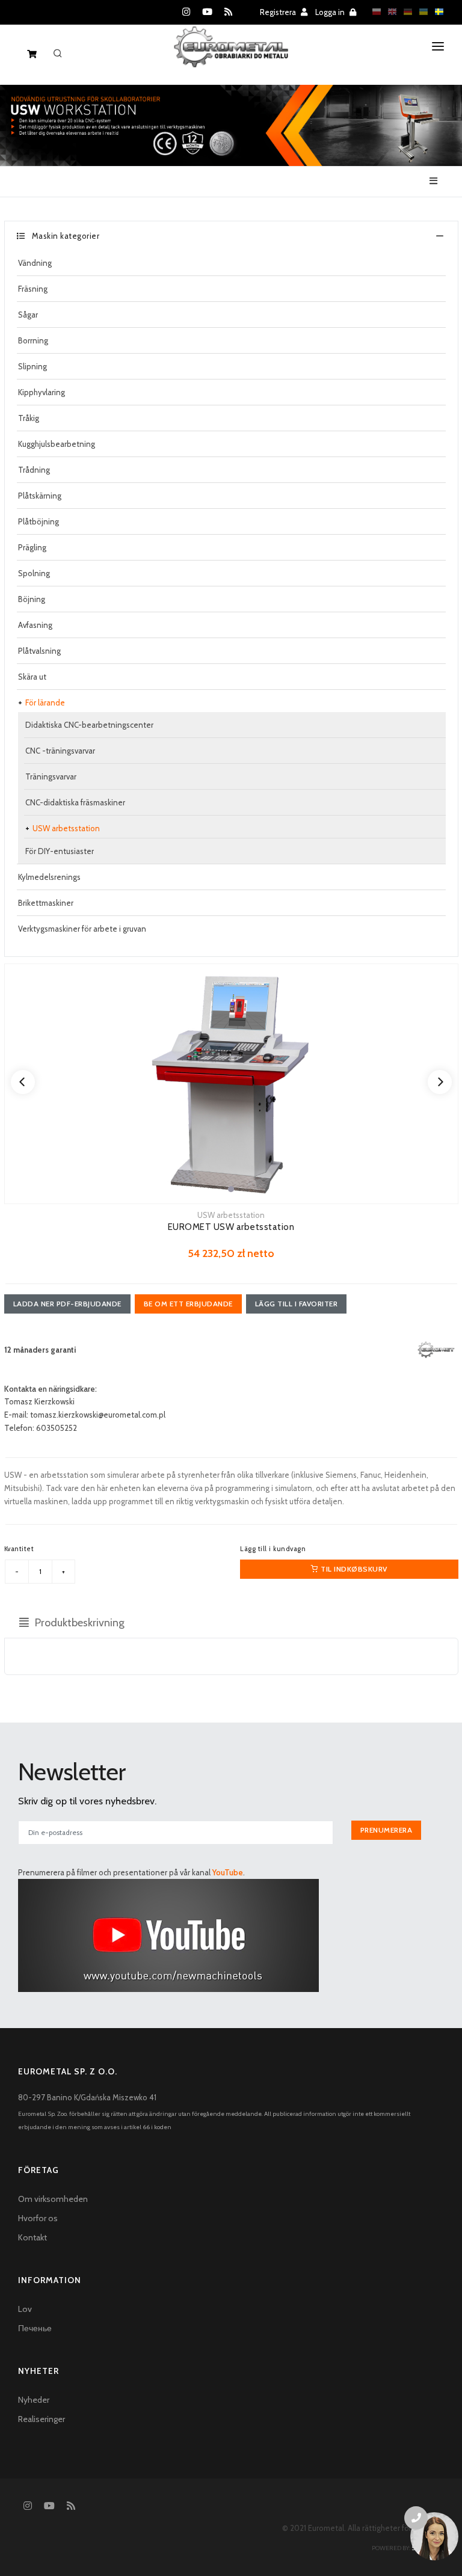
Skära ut (32, 677)
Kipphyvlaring (42, 392)
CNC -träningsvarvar (60, 751)
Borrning (33, 340)
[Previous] (23, 1082)
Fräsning (33, 289)
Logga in (331, 12)
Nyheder (34, 2400)
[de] (405, 11)
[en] (389, 11)
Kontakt (32, 2237)
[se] (436, 11)
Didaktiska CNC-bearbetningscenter (89, 725)
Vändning (35, 263)
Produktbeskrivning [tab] (79, 1623)
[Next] (440, 1082)
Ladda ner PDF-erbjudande (67, 1304)
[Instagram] (186, 12)
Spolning (34, 573)
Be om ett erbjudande (188, 1304)
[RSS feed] (228, 12)
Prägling (32, 547)
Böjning (32, 599)
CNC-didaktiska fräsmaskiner (75, 802)
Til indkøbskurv (353, 1569)
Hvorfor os (38, 2218)
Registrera (279, 12)
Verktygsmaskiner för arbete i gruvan (82, 929)
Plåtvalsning (39, 651)
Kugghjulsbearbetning (57, 444)
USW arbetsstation (66, 828)
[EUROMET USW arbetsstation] (231, 1084)
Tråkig (29, 418)
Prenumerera (387, 1830)
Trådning (34, 470)
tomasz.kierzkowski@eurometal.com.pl (98, 1415)
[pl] (374, 11)
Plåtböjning (38, 521)
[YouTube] (207, 12)
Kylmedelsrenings (49, 877)
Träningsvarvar (51, 776)
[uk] (420, 11)
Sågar (28, 315)
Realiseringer (42, 2419)
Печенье (35, 2328)
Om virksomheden (53, 2199)
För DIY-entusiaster (60, 851)
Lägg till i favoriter (297, 1304)
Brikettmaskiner (46, 903)
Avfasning (35, 625)
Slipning (32, 366)
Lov (25, 2309)
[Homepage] (231, 57)
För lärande (45, 702)
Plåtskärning (40, 496)
